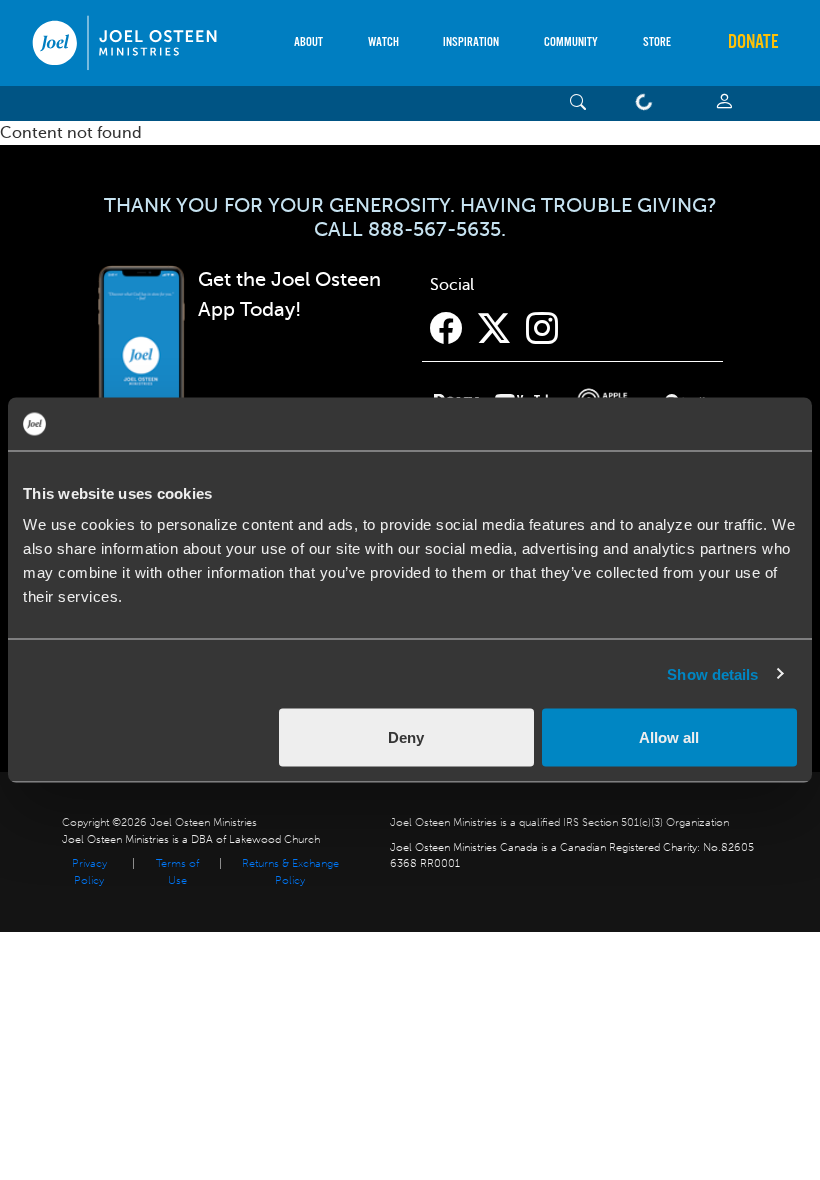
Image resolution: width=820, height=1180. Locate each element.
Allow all (669, 737)
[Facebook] (446, 329)
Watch (383, 42)
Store (657, 42)
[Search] (578, 103)
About (308, 42)
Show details (712, 673)
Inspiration (471, 42)
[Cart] (648, 103)
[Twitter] (494, 329)
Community (571, 42)
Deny (406, 737)
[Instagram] (542, 329)
